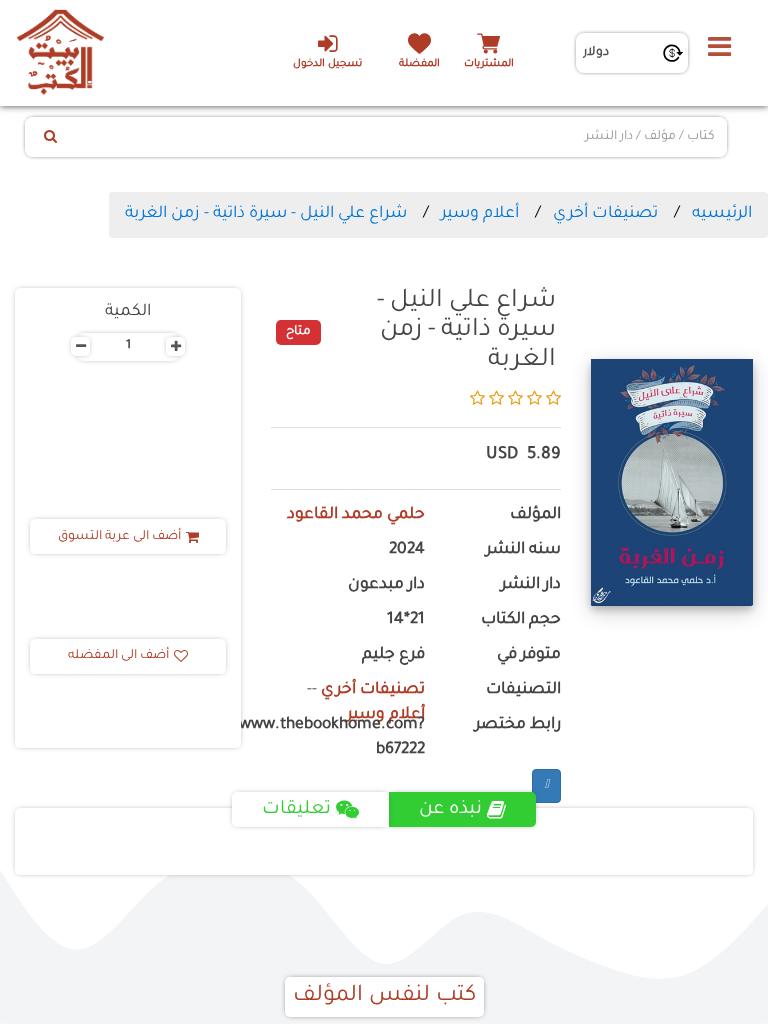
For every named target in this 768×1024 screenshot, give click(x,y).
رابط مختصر (518, 725)
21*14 (406, 620)
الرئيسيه (722, 214)
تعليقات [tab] (296, 810)
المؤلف (535, 515)
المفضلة (419, 64)
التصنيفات (523, 690)
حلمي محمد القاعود (356, 515)
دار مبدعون (386, 585)
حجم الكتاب (521, 620)
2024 (407, 550)
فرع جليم (393, 655)
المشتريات (489, 64)
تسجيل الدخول (327, 64)
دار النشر (531, 585)
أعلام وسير (480, 214)
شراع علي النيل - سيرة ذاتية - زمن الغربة (266, 214)
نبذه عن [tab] (450, 810)
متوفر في (529, 655)
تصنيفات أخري (605, 214)
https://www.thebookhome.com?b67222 (348, 738)
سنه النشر (523, 550)
